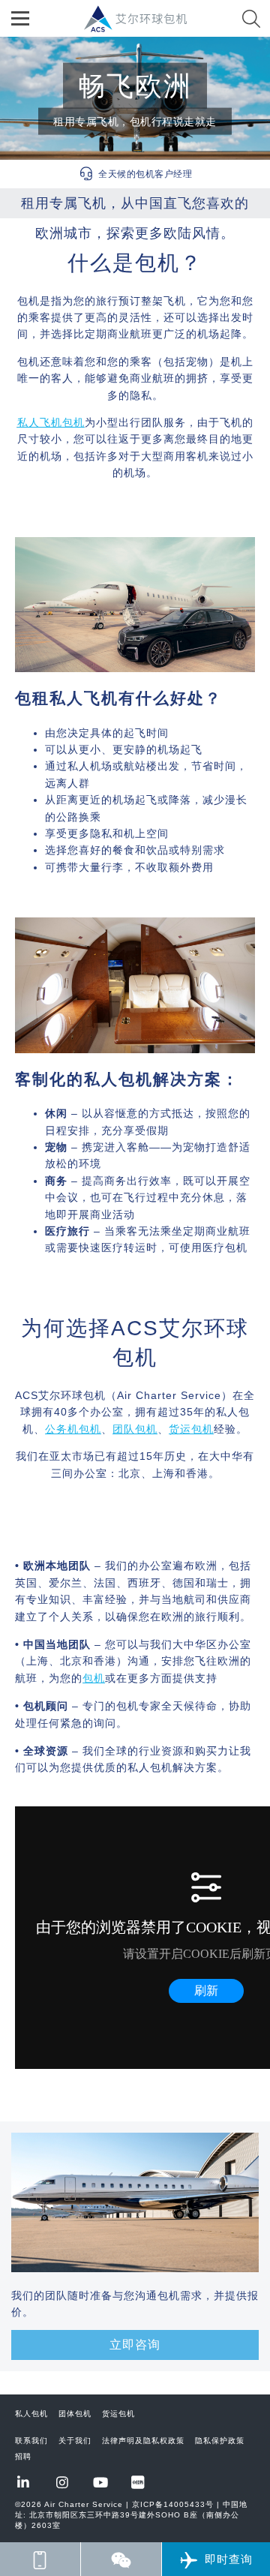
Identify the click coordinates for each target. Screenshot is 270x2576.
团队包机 (135, 1429)
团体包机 (75, 2414)
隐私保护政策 (220, 2441)
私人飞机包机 (51, 422)
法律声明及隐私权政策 (143, 2441)
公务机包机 (73, 1429)
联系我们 (31, 2441)
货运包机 (191, 1429)
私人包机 (31, 2414)
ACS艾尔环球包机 (143, 27)
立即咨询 (135, 2345)
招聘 (23, 2456)
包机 (94, 1678)
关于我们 (75, 2441)
